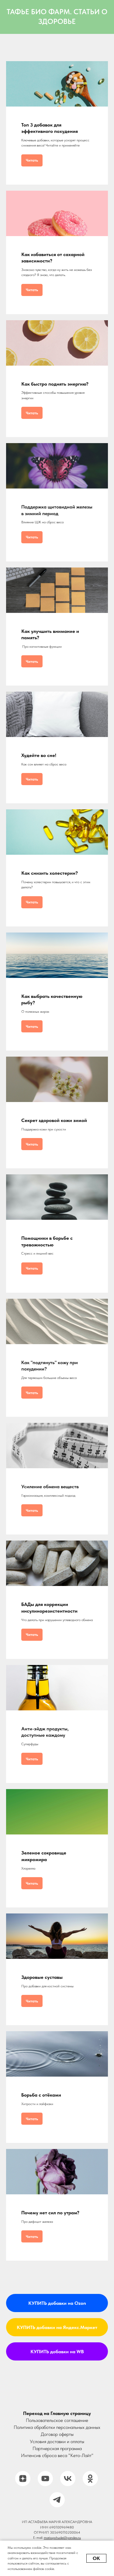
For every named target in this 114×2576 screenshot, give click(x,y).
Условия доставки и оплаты (57, 2441)
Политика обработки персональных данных (57, 2427)
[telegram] (57, 2500)
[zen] (23, 2479)
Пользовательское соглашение (57, 2420)
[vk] (68, 2479)
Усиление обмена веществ (50, 1487)
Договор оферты (57, 2434)
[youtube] (45, 2479)
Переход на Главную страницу (57, 2413)
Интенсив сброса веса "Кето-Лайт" (57, 2455)
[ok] (90, 2479)
